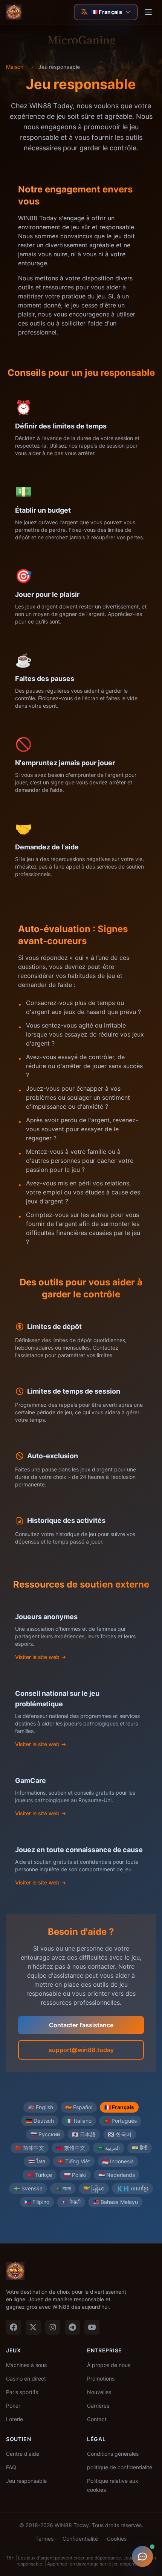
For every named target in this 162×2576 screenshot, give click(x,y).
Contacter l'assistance (81, 2025)
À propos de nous (109, 2365)
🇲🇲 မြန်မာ (94, 2188)
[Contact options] (142, 2556)
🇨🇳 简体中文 (30, 2148)
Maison (15, 67)
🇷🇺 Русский (45, 2134)
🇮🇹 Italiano (79, 2121)
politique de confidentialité (120, 2467)
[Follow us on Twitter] (33, 2327)
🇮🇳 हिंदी (140, 2148)
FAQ (11, 2467)
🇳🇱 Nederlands (117, 2175)
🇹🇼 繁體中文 (71, 2148)
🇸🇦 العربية (109, 2148)
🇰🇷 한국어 (120, 2134)
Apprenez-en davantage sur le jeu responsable (96, 2564)
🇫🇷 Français (119, 2107)
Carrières (98, 2406)
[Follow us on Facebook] (14, 2327)
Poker (13, 2406)
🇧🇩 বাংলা (63, 2188)
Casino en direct (26, 2378)
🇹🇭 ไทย (37, 2161)
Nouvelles (99, 2392)
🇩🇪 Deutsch (40, 2121)
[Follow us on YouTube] (92, 2327)
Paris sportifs (22, 2392)
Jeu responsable (26, 2481)
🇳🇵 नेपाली (71, 2202)
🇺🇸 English (40, 2107)
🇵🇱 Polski (75, 2175)
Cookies (117, 2539)
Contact (97, 2419)
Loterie (15, 2419)
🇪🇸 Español (79, 2107)
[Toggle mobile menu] (148, 12)
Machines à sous (26, 2365)
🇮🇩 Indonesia (118, 2161)
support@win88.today (81, 2050)
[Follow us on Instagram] (53, 2327)
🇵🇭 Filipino (37, 2202)
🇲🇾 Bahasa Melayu (115, 2202)
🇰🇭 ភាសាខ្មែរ (132, 2188)
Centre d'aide (23, 2454)
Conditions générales (113, 2454)
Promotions (101, 2378)
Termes (44, 2539)
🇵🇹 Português (120, 2121)
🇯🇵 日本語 (84, 2134)
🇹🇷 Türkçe (40, 2175)
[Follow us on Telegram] (72, 2327)
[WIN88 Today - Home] (14, 12)
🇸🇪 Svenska (28, 2188)
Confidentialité (80, 2539)
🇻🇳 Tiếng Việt (74, 2161)
